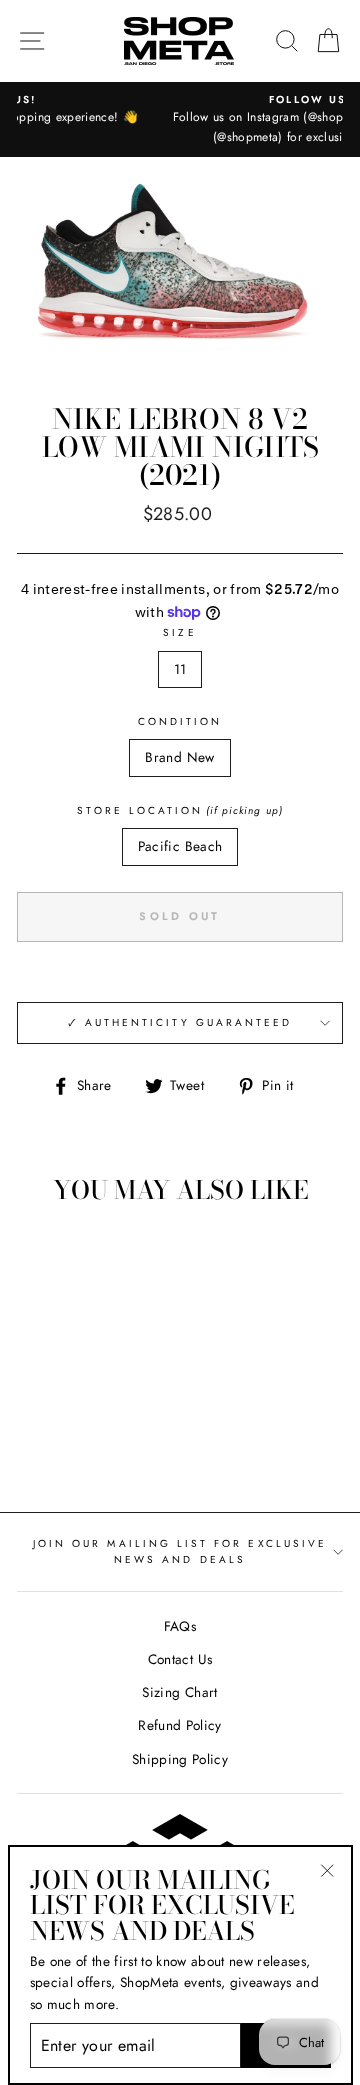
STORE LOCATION (179, 810)
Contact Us (180, 1659)
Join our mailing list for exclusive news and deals (180, 1551)
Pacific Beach (180, 846)
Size (179, 632)
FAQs (180, 1626)
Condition (180, 721)
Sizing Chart (179, 1692)
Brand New (179, 757)
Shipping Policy (180, 1759)
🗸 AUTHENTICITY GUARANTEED (180, 1022)
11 (180, 669)
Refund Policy (179, 1725)
